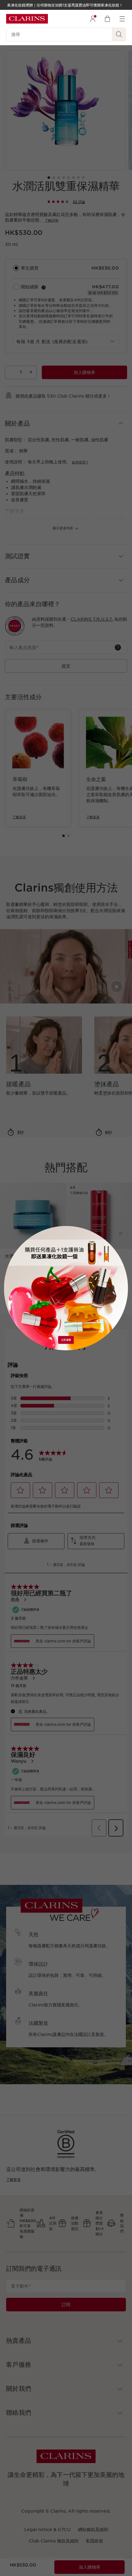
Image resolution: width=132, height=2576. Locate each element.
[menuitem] (93, 19)
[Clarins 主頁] (27, 19)
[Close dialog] (120, 1234)
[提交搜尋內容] (119, 34)
